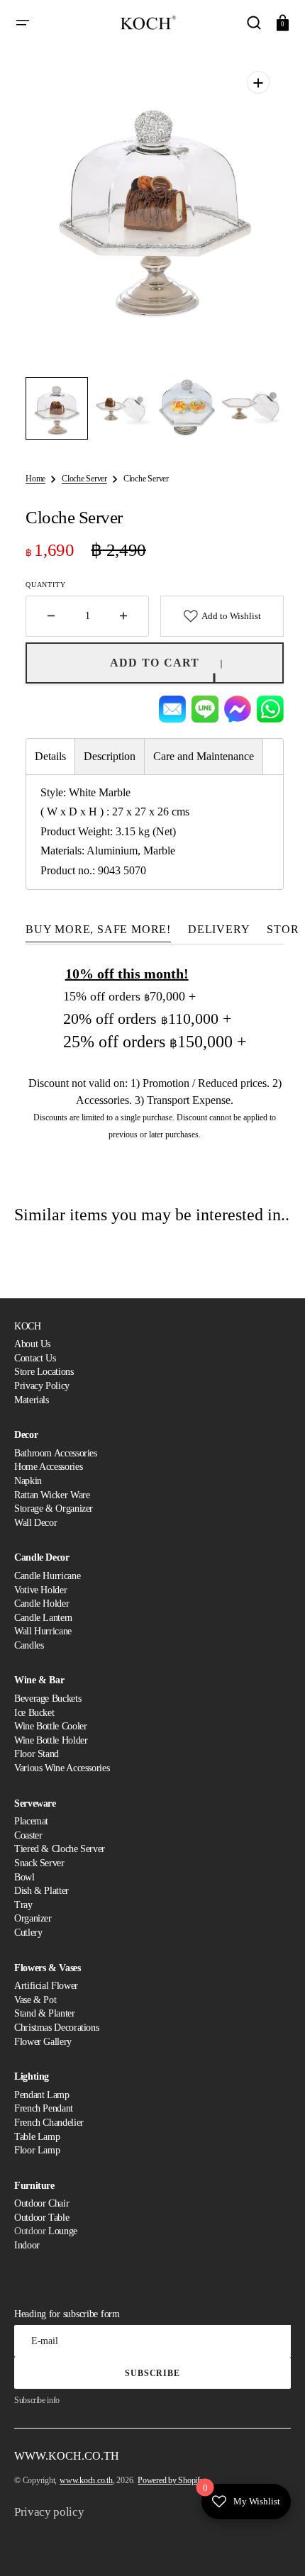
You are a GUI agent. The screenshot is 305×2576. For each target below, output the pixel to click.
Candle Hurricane (47, 1576)
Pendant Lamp (42, 2095)
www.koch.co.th (86, 2480)
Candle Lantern (43, 1618)
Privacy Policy (42, 1386)
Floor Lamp (37, 2150)
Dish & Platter (41, 1891)
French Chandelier (49, 2123)
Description (110, 756)
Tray (23, 1905)
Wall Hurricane (43, 1631)
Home (35, 479)
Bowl (24, 1877)
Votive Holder (40, 1590)
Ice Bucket (34, 1713)
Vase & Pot (35, 2000)
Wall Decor (35, 1523)
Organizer (33, 1918)
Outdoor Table (41, 2218)
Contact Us (35, 1358)
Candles (29, 1645)
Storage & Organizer (54, 1509)
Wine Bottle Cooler (51, 1726)
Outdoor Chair (41, 2203)
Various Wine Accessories (62, 1768)
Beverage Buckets (48, 1699)
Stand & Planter (45, 2013)
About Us (32, 1344)
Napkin (28, 1481)
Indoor (27, 2245)
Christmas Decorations (56, 2028)
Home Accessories (48, 1467)
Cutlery (28, 1933)
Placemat (31, 1821)
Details (50, 756)
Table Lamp (37, 2137)
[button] (23, 23)
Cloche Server (84, 479)
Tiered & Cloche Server (60, 1849)
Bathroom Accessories (56, 1453)
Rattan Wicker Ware (52, 1495)
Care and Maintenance (204, 756)
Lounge (63, 2231)
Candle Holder (41, 1604)
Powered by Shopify (171, 2480)
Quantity (45, 585)
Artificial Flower (46, 1986)
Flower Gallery (43, 2042)
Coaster (28, 1835)
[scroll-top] (275, 2546)
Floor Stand (37, 1754)
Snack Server (39, 1863)
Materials (32, 1400)
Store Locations (44, 1372)
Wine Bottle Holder (51, 1740)
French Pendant (44, 2108)
